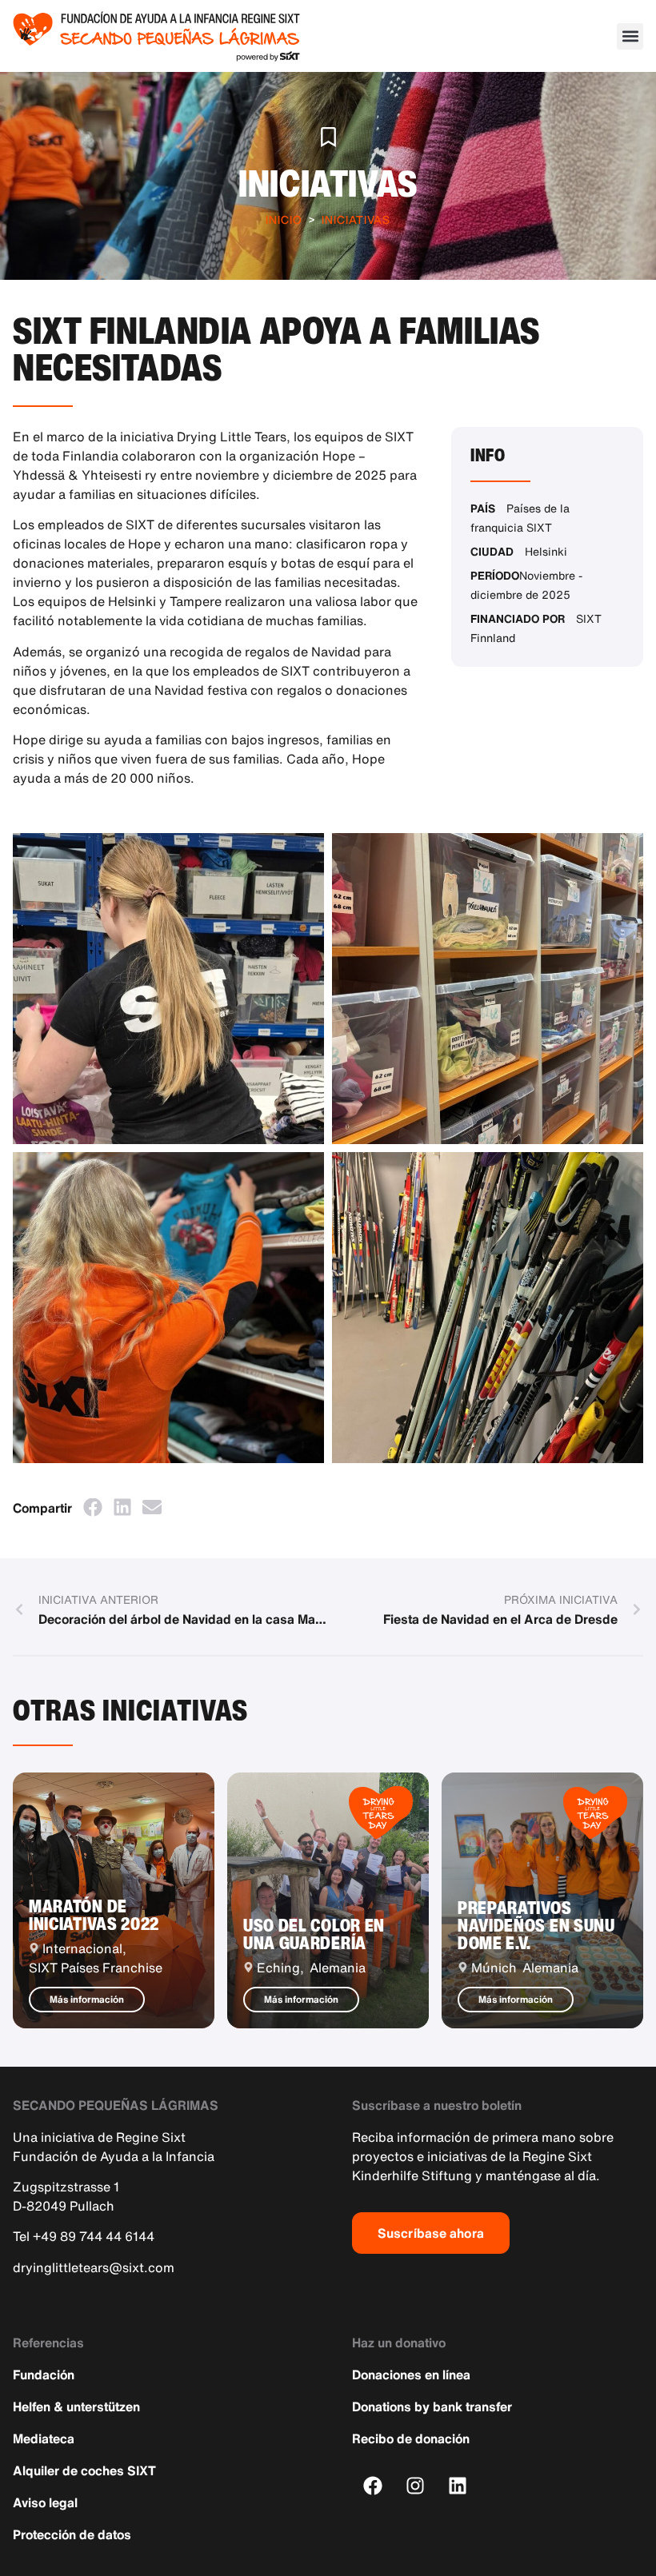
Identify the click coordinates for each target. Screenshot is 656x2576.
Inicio (284, 219)
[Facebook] (373, 2485)
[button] (630, 36)
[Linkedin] (458, 2485)
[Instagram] (416, 2485)
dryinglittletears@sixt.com (94, 2267)
